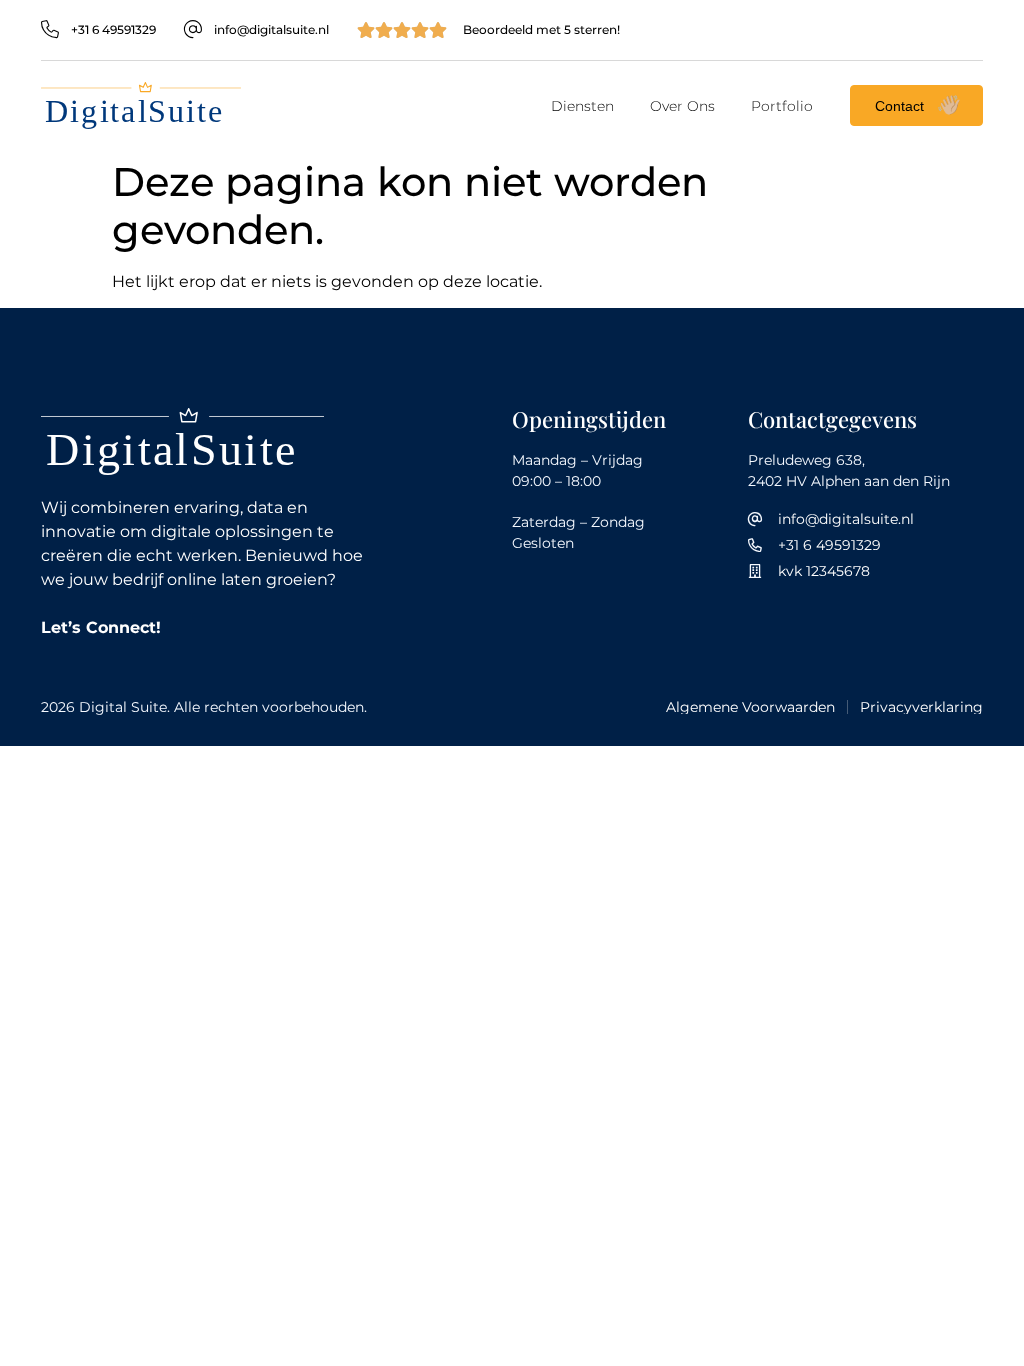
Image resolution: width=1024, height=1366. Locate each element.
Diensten (582, 106)
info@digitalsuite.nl (271, 29)
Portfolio (782, 106)
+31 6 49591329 (113, 29)
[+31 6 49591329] (50, 30)
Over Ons (682, 106)
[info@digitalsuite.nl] (193, 30)
